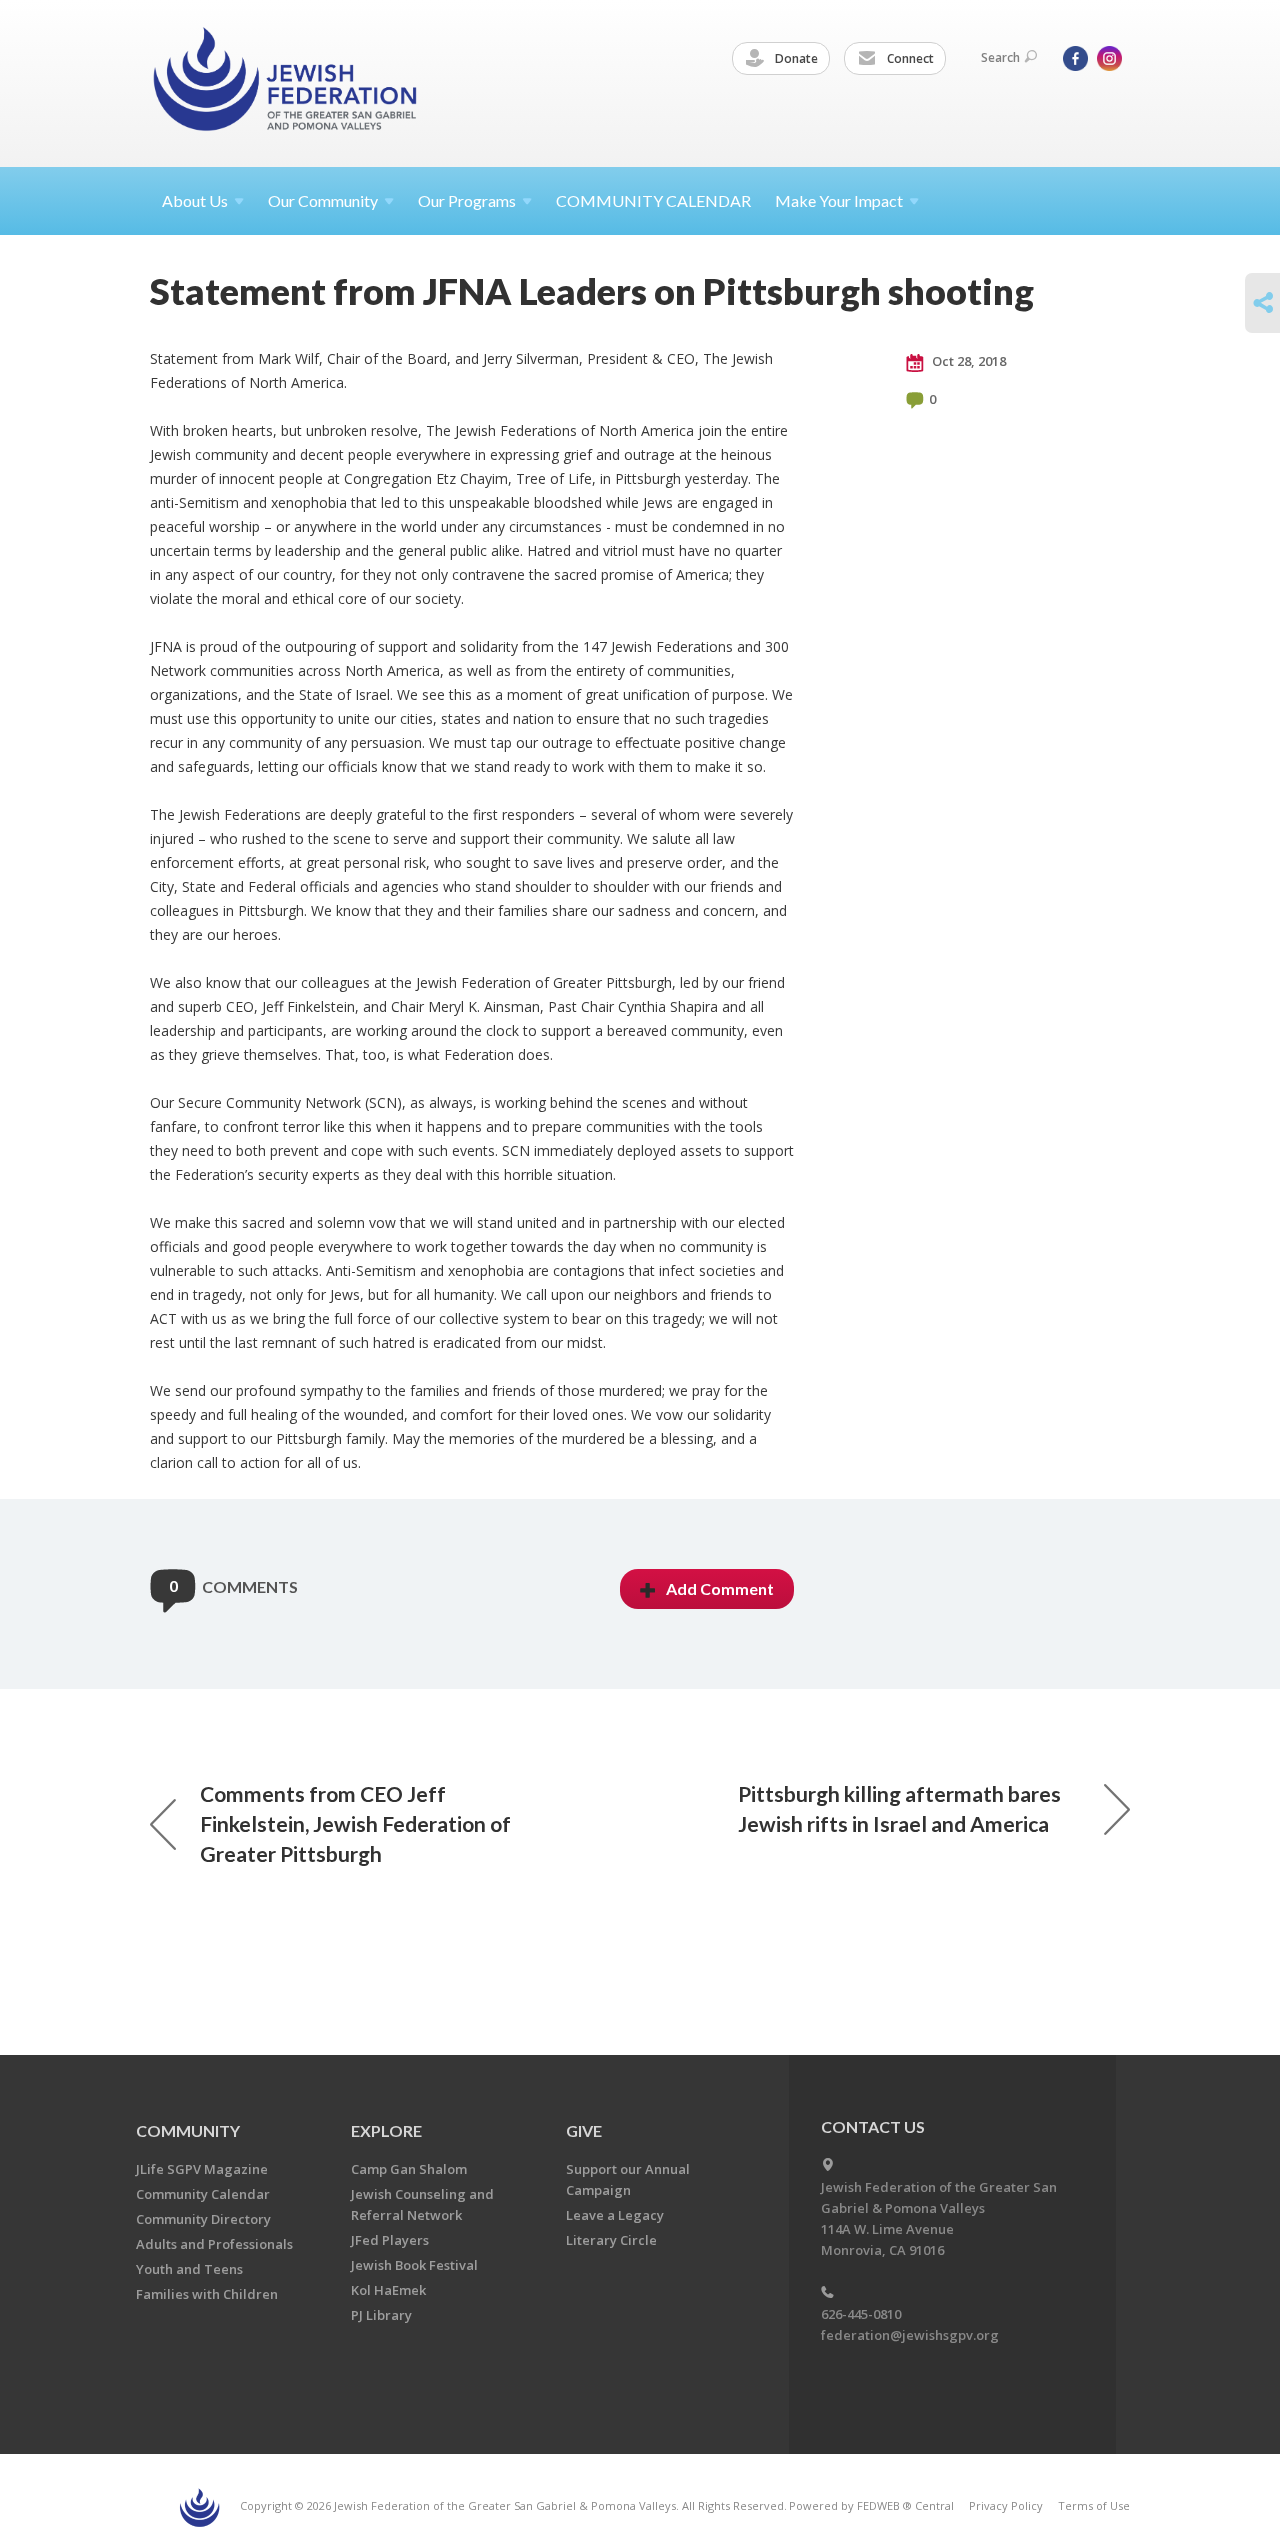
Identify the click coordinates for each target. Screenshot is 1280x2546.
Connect (909, 58)
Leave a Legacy (615, 2215)
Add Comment (720, 1588)
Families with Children (207, 2294)
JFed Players (390, 2240)
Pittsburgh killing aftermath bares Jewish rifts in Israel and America (899, 1808)
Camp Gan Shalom (409, 2169)
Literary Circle (611, 2240)
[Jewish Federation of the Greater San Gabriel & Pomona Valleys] (287, 82)
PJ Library (381, 2315)
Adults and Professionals (214, 2244)
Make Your (839, 200)
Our (467, 200)
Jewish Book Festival (414, 2265)
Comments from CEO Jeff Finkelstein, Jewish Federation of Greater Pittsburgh (355, 1823)
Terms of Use (1094, 2505)
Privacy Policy (1006, 2505)
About (195, 200)
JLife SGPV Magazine (202, 2169)
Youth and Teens (189, 2269)
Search (1000, 57)
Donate (795, 58)
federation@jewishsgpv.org (910, 2335)
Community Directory (203, 2219)
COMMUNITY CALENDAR (653, 200)
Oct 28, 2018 (967, 361)
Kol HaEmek (388, 2290)
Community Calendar (203, 2194)
